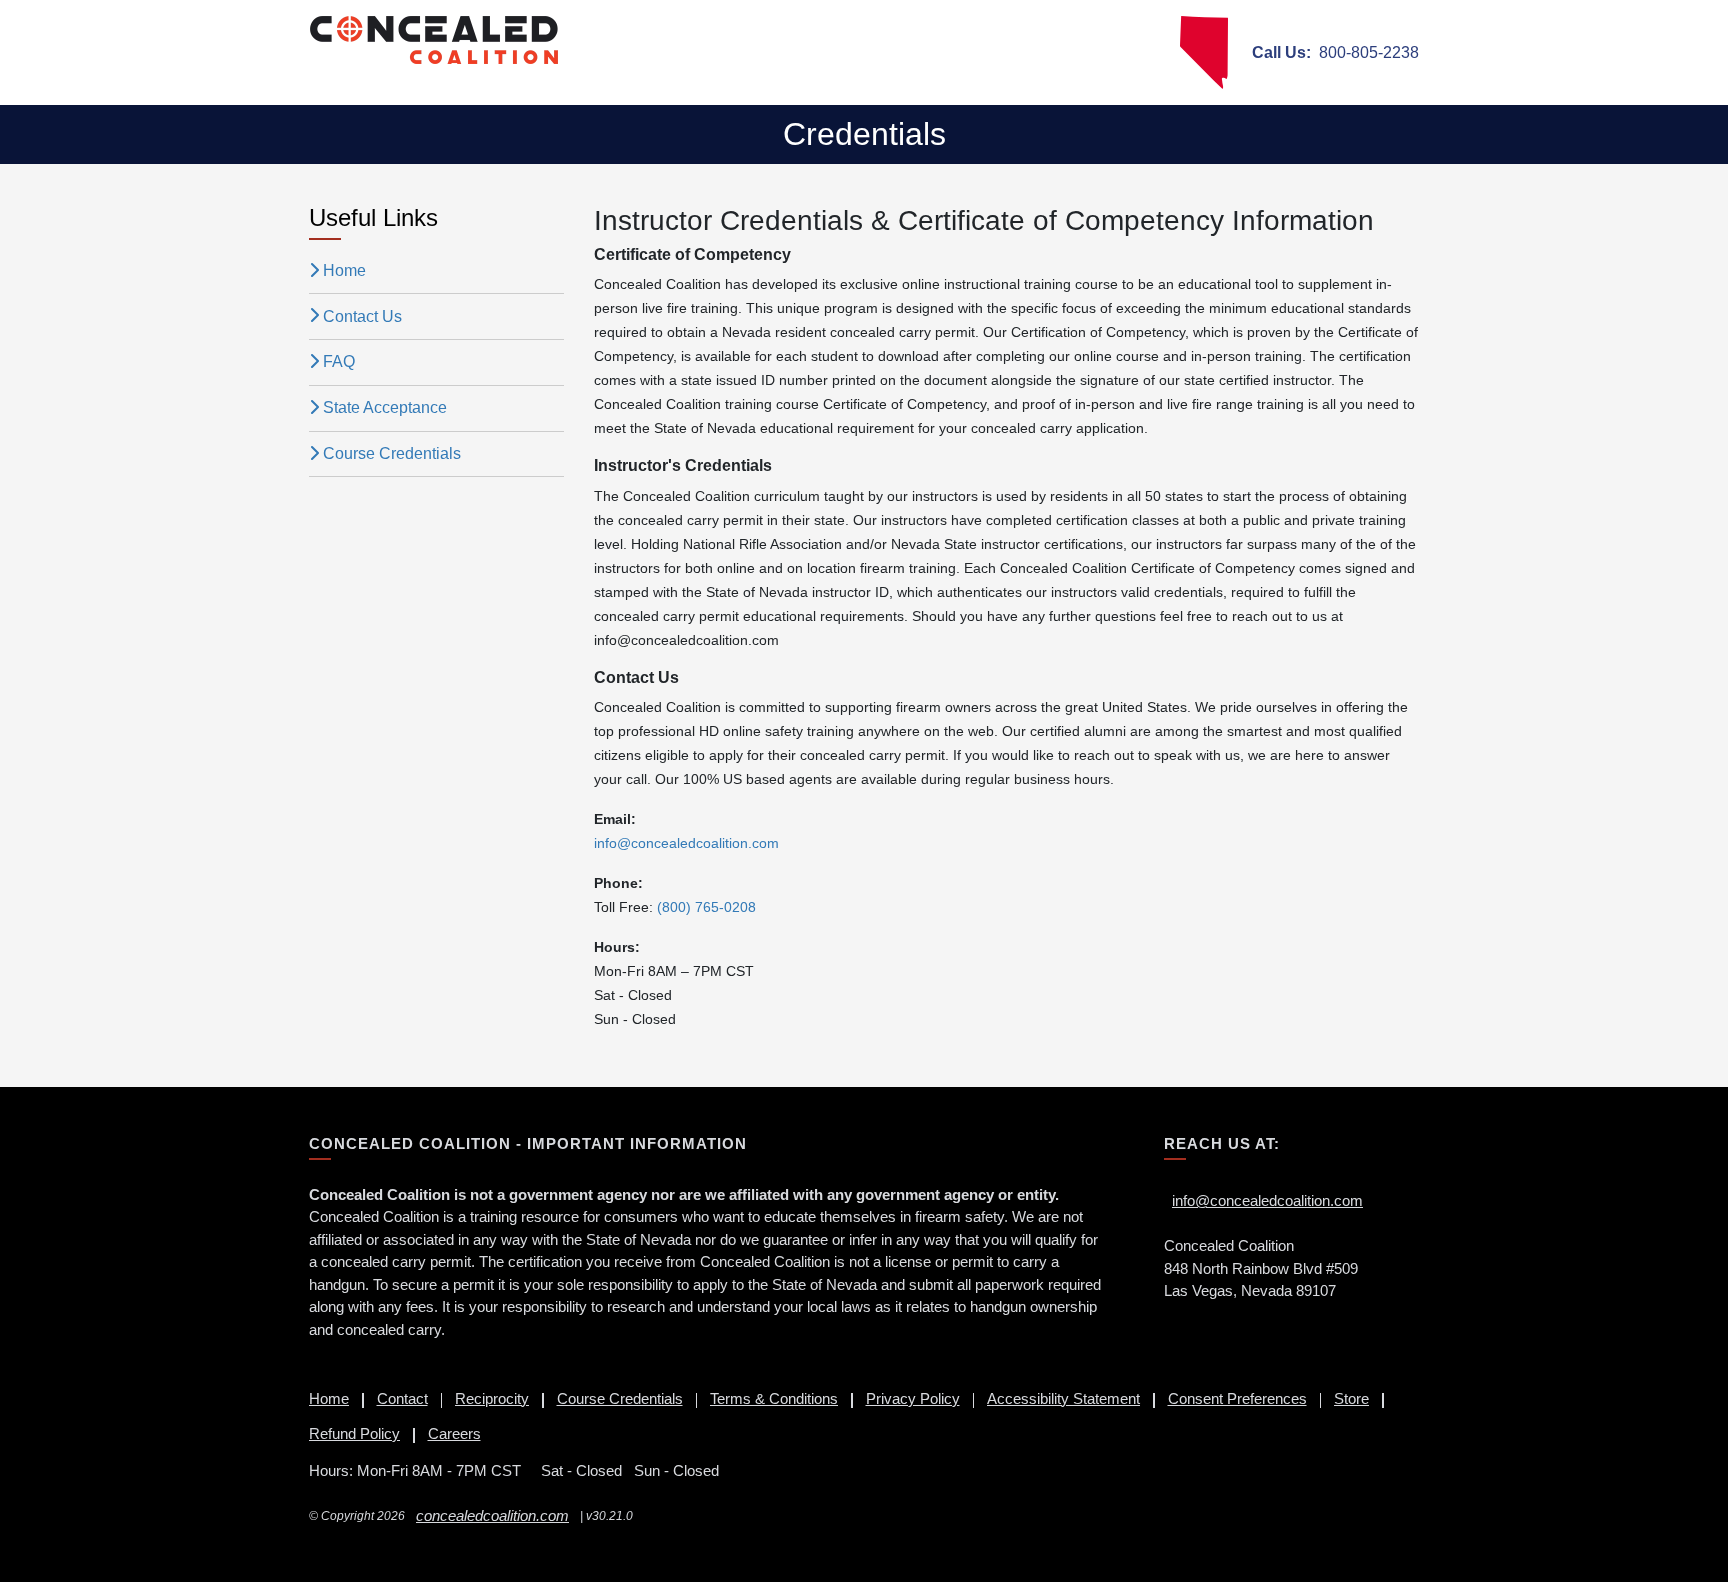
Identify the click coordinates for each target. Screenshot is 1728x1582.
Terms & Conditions (774, 1398)
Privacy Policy (913, 1398)
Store (1351, 1398)
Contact (402, 1398)
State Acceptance (385, 407)
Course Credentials (392, 453)
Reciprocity (492, 1398)
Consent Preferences (1237, 1398)
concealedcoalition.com (492, 1515)
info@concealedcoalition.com (1267, 1200)
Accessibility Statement (1063, 1398)
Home (344, 270)
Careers (454, 1433)
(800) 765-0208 (706, 907)
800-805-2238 (1335, 52)
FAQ (339, 361)
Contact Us (362, 316)
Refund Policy (354, 1433)
